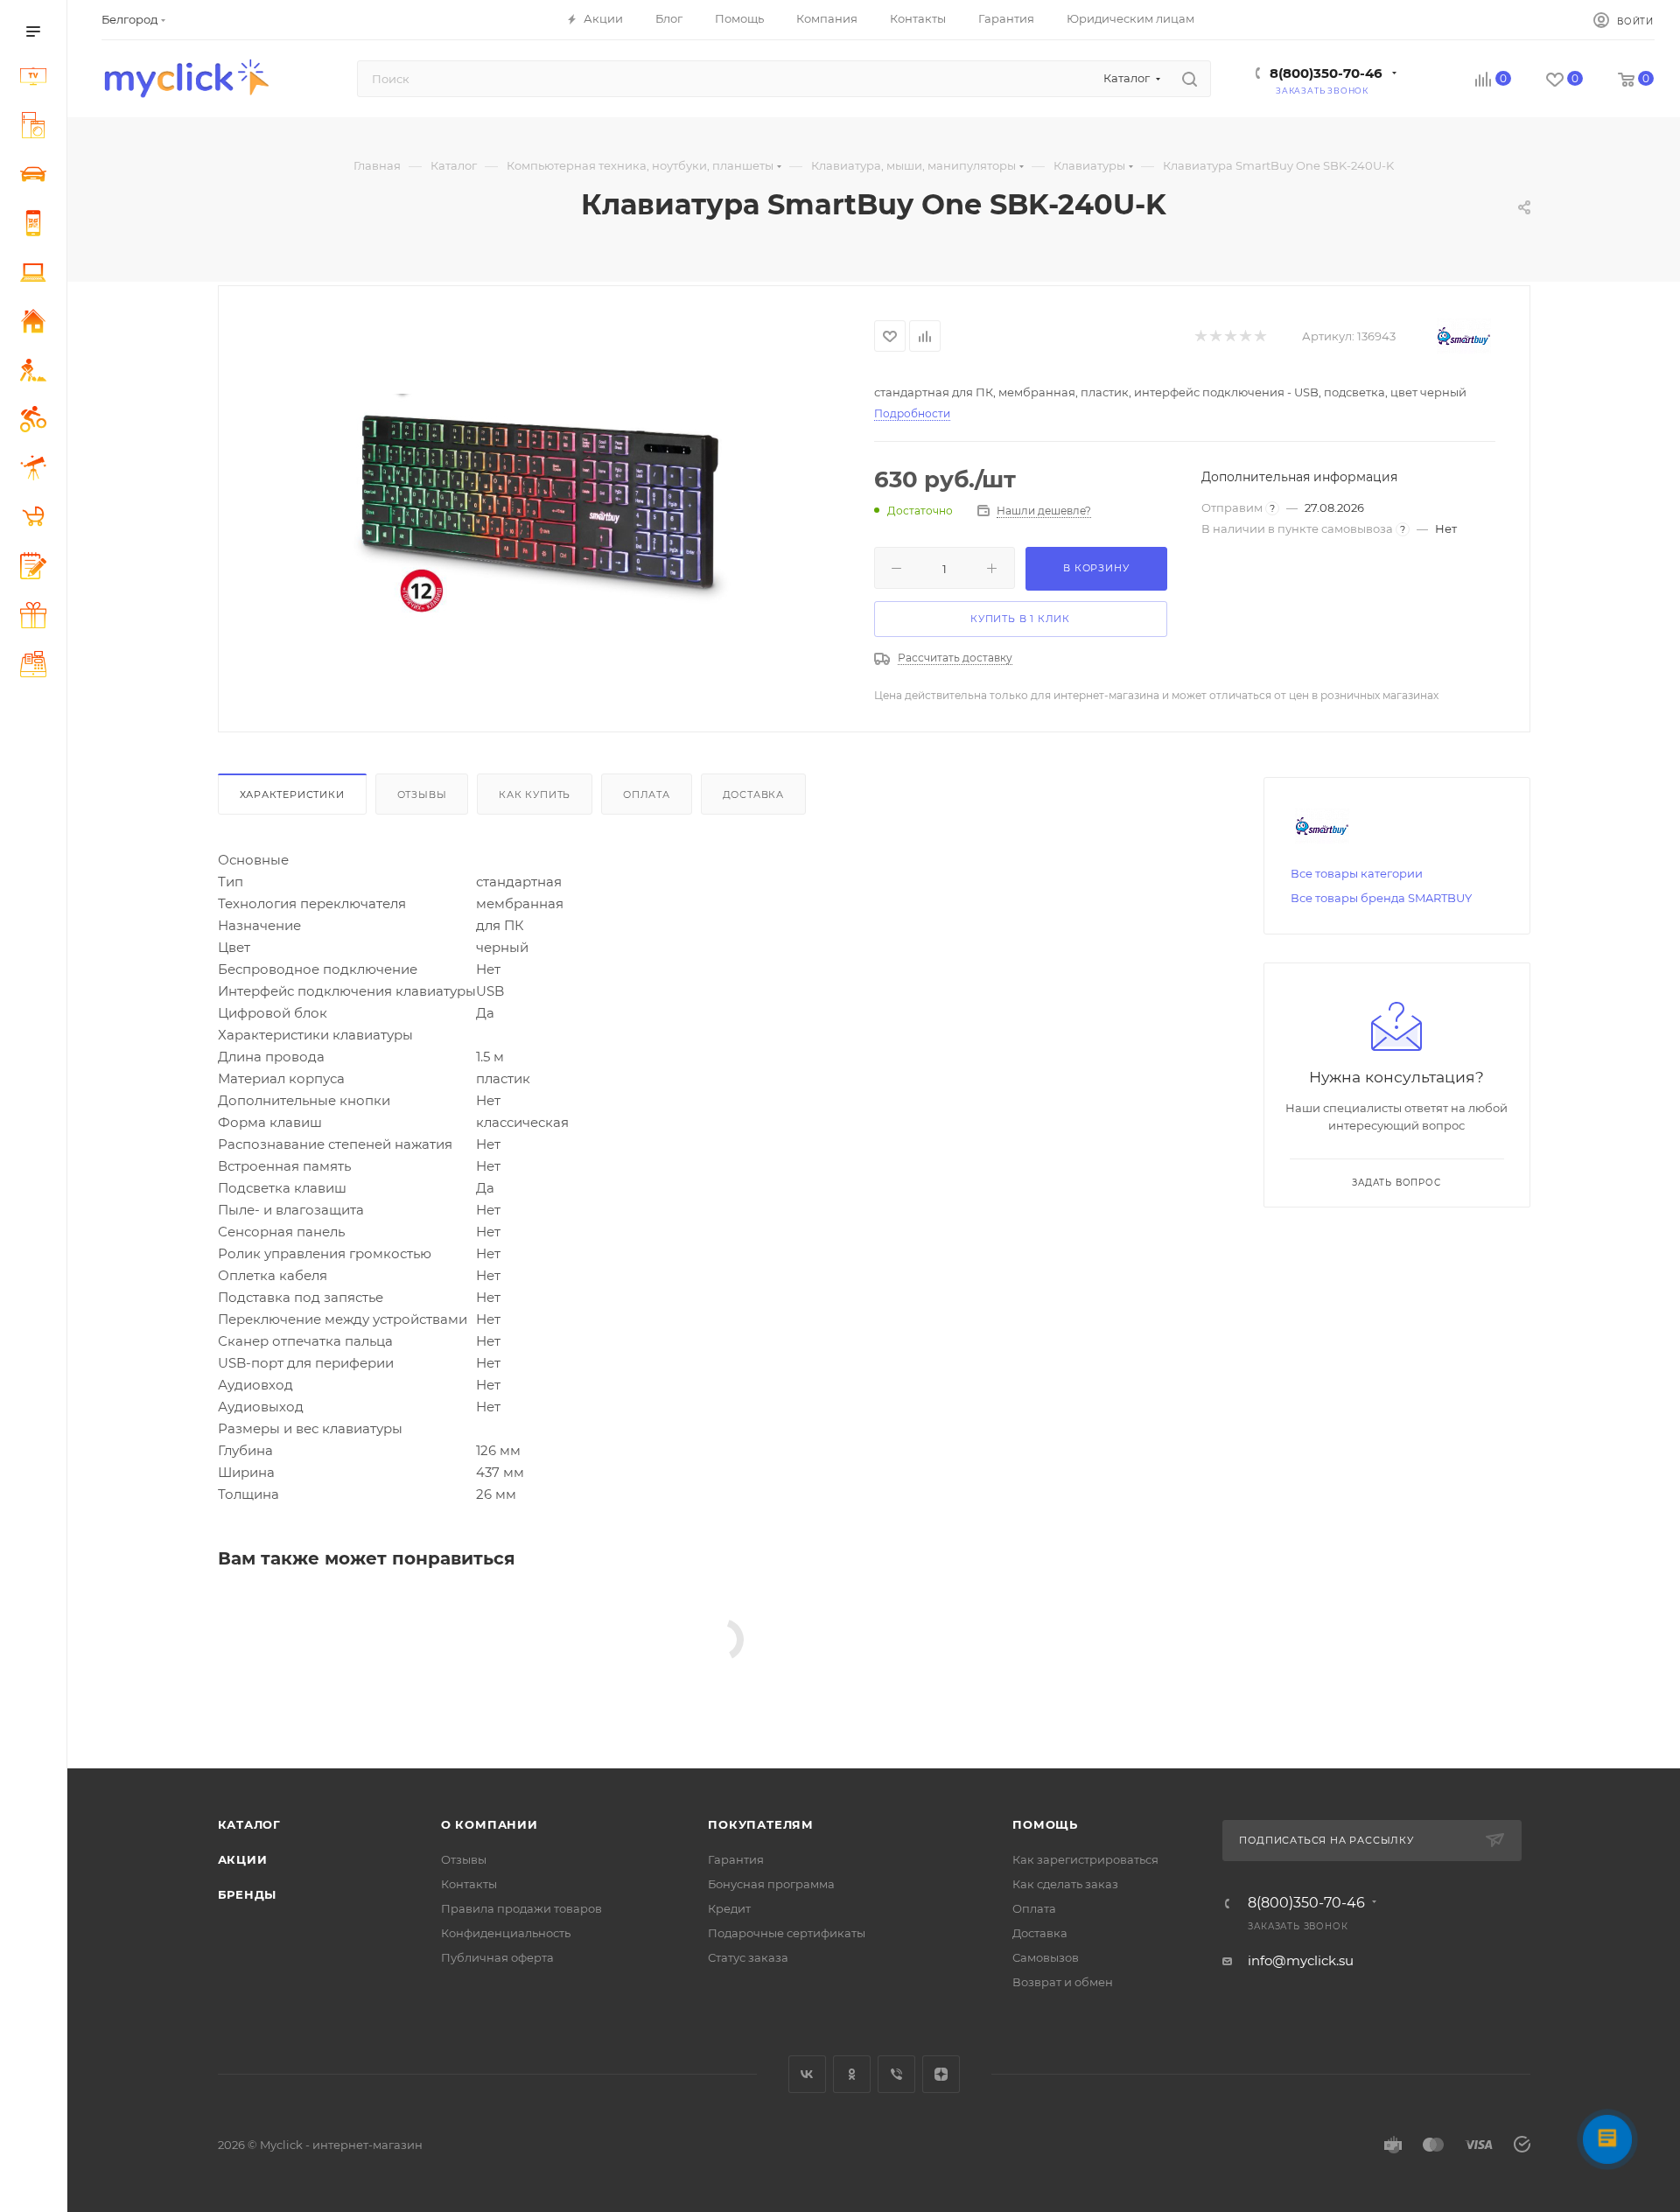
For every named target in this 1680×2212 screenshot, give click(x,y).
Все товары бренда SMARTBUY (1381, 898)
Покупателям (761, 1824)
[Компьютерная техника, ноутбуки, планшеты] (37, 275)
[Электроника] (37, 79)
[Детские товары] (37, 519)
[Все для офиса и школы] (37, 568)
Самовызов (1046, 1957)
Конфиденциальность (506, 1933)
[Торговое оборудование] (37, 667)
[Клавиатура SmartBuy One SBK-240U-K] (546, 507)
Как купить (535, 794)
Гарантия (736, 1859)
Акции (243, 1859)
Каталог (250, 1824)
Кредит (729, 1908)
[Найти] (1190, 79)
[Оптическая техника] (37, 470)
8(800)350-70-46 (1326, 73)
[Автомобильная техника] (37, 177)
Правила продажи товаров (521, 1908)
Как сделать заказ (1065, 1884)
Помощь (1045, 1824)
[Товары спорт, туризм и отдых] (37, 422)
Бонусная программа (771, 1884)
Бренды (248, 1894)
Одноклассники (852, 2074)
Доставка (753, 794)
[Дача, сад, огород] (37, 373)
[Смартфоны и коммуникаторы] (37, 226)
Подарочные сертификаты (787, 1933)
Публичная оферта (497, 1957)
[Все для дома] (37, 324)
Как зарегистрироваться (1085, 1859)
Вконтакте (807, 2074)
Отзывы (422, 794)
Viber (896, 2074)
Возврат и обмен (1063, 1982)
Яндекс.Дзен (941, 2074)
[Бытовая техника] (37, 128)
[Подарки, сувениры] (37, 618)
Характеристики (292, 794)
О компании (490, 1824)
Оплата (647, 794)
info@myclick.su (1301, 1960)
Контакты (469, 1884)
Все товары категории (1357, 873)
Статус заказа (748, 1957)
